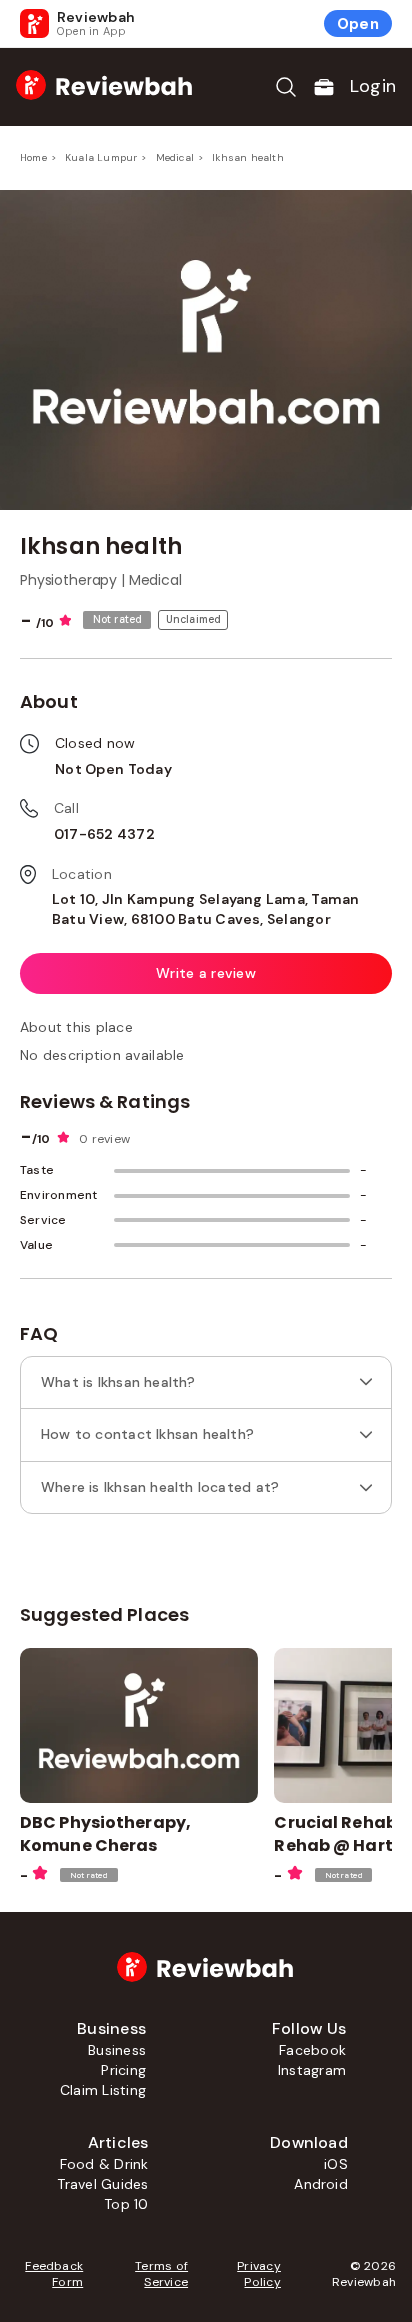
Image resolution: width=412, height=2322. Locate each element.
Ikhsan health (248, 157)
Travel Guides (102, 2184)
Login (373, 86)
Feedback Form (54, 2274)
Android (321, 2184)
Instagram (312, 2070)
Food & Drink (104, 2164)
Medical (175, 157)
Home (33, 157)
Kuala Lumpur (101, 157)
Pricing (123, 2070)
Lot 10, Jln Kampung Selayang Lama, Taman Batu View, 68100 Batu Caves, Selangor (206, 909)
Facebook (312, 2050)
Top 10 (126, 2204)
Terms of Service (161, 2274)
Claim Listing (103, 2090)
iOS (336, 2164)
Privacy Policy (259, 2274)
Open (358, 24)
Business (117, 2050)
